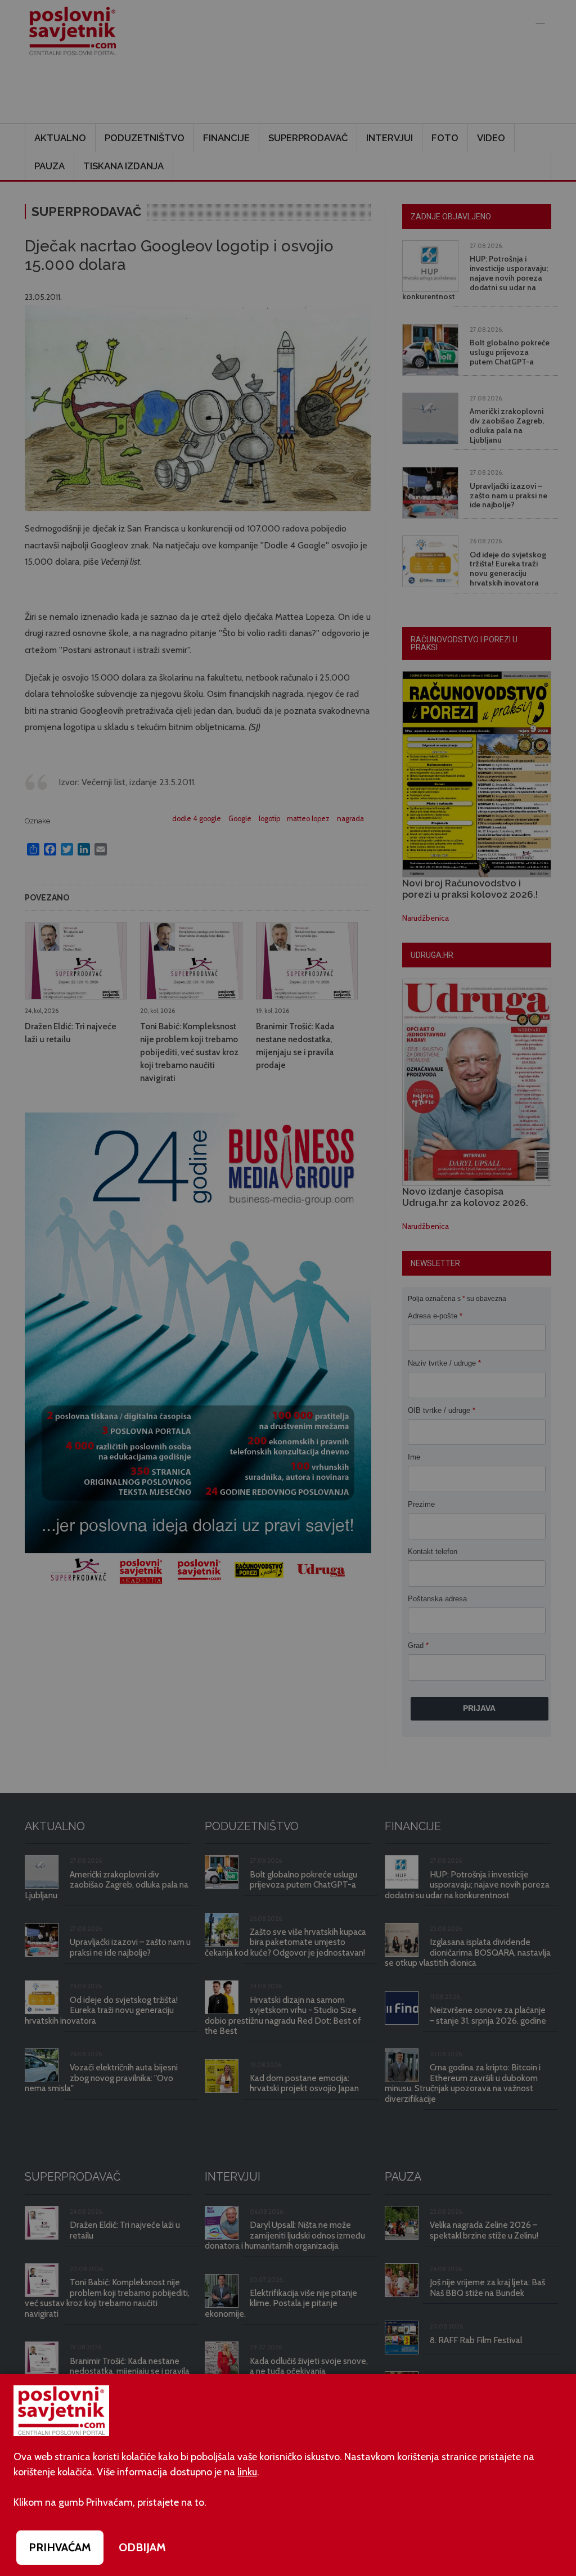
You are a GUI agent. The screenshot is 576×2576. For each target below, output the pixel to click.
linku (247, 2472)
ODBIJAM (142, 2547)
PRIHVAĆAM (60, 2547)
